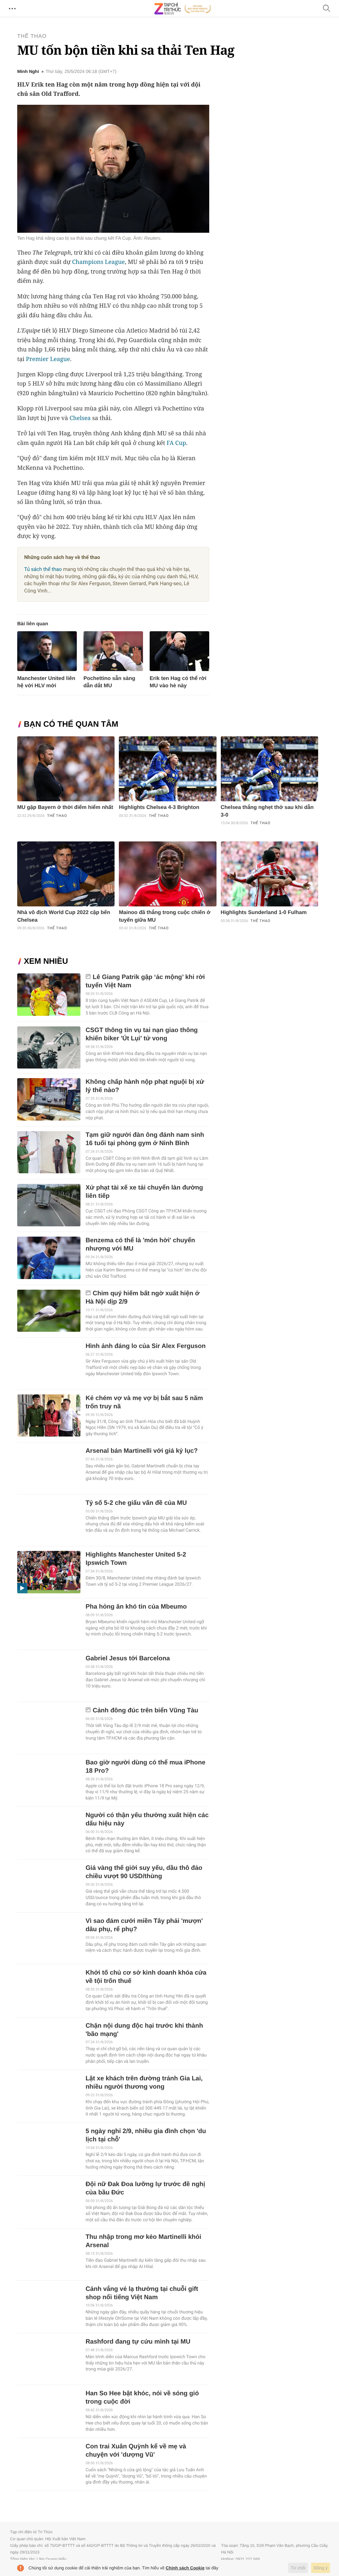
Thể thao (32, 36)
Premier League (48, 359)
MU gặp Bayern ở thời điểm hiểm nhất (65, 807)
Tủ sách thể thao (43, 569)
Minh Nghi (28, 72)
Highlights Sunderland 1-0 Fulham (264, 913)
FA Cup (176, 443)
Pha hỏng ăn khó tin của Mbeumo (136, 1607)
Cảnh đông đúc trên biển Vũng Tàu (145, 1711)
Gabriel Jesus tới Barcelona (128, 1658)
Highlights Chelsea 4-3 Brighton (159, 807)
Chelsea (80, 418)
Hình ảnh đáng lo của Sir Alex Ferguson (145, 1346)
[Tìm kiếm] (327, 9)
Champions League (98, 262)
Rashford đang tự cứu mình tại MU (138, 2342)
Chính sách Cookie (185, 2568)
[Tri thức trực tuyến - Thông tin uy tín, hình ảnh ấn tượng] (183, 9)
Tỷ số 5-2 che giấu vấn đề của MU (136, 1503)
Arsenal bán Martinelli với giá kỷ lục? (142, 1451)
